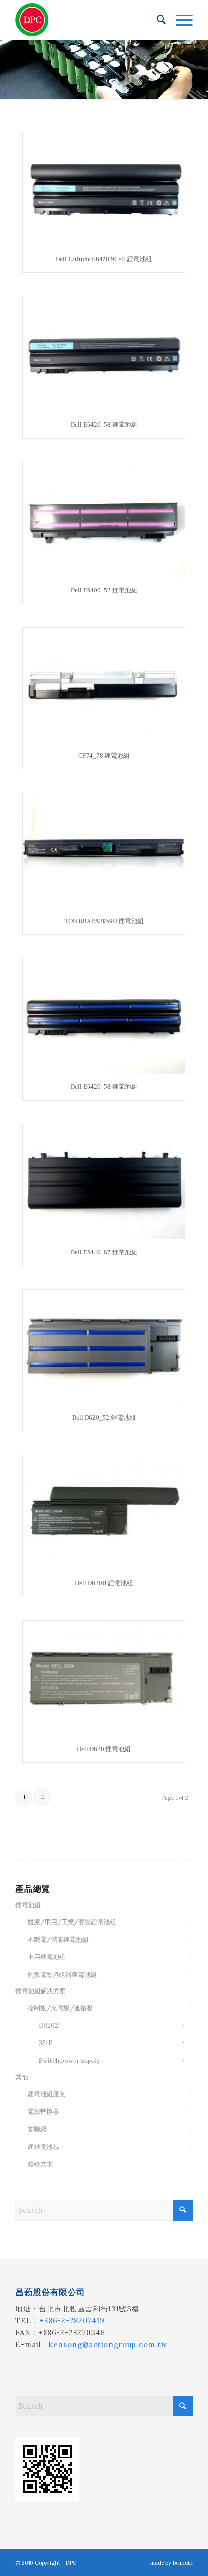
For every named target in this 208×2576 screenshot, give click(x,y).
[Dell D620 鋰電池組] (104, 1678)
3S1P (46, 2043)
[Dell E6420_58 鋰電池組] (104, 354)
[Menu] (179, 20)
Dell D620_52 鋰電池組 (104, 1418)
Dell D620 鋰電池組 (104, 1749)
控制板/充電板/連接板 (60, 2008)
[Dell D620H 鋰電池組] (104, 1513)
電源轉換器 (43, 2112)
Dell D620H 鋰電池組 (104, 1583)
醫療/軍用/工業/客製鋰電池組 (72, 1922)
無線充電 (40, 2164)
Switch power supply (69, 2061)
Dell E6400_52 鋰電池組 (104, 590)
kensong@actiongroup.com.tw (108, 2345)
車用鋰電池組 (46, 1957)
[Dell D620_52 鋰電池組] (104, 1347)
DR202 (48, 2025)
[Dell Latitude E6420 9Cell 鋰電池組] (104, 189)
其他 (22, 2077)
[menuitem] (156, 20)
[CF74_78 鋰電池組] (104, 685)
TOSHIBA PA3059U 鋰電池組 (104, 921)
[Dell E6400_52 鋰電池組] (104, 520)
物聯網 (37, 2129)
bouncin (183, 2563)
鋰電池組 (28, 1905)
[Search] (156, 20)
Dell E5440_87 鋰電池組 (104, 1252)
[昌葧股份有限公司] (86, 20)
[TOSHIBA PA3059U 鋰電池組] (104, 851)
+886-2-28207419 (72, 2320)
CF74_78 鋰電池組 (104, 756)
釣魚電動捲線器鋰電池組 (62, 1975)
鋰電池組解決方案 (41, 1991)
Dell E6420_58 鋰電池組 (104, 424)
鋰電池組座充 (46, 2094)
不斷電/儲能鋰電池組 (58, 1939)
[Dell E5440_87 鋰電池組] (104, 1182)
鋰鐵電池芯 (43, 2147)
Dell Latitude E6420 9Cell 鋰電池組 (104, 259)
